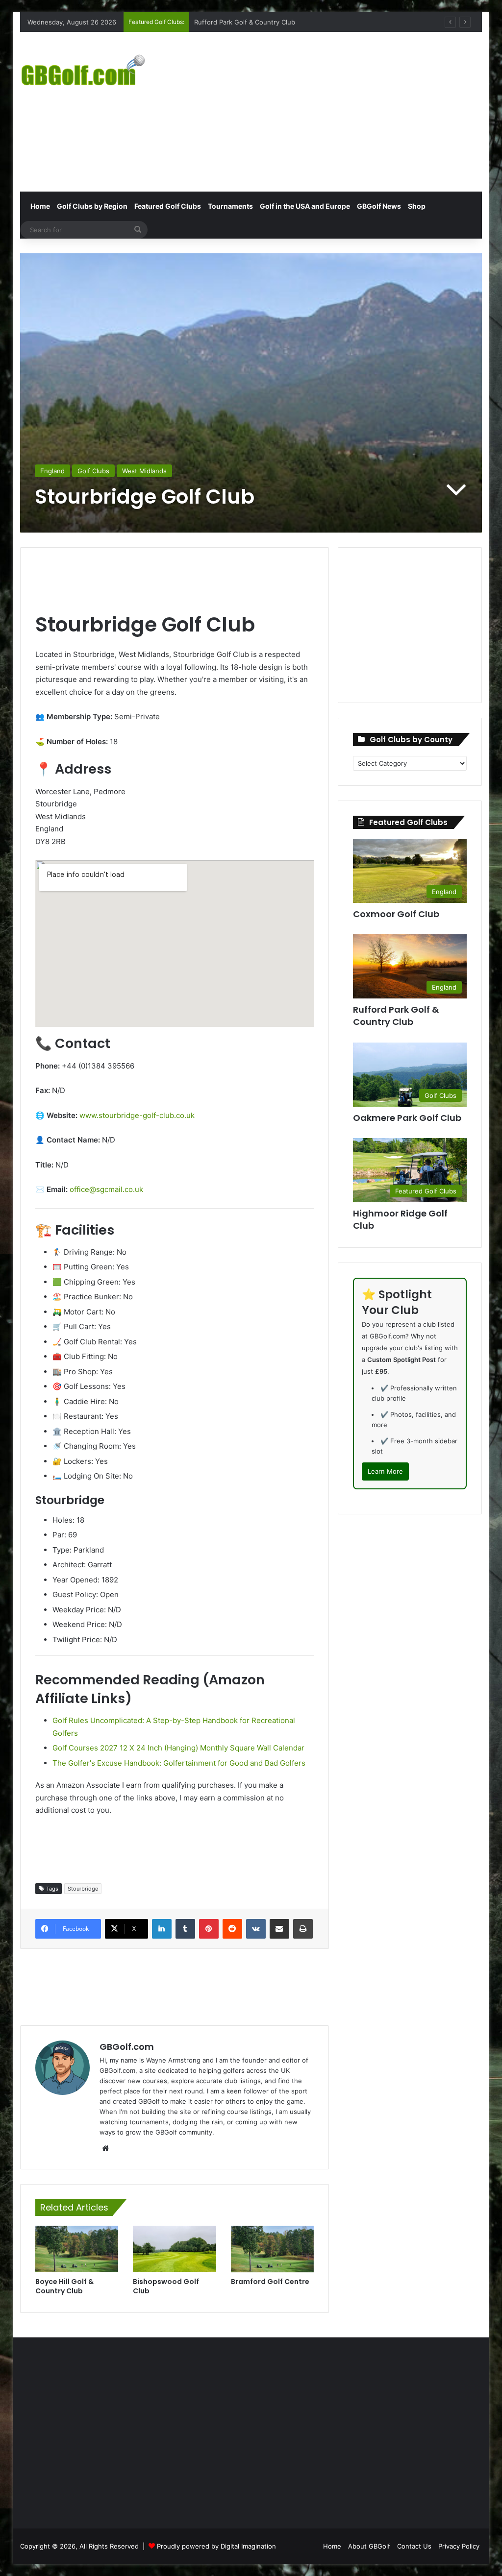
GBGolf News (379, 206)
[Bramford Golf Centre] (273, 2249)
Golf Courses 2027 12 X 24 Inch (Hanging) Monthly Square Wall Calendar (178, 1748)
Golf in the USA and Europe (305, 206)
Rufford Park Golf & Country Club (396, 1016)
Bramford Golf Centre (270, 2282)
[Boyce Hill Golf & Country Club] (77, 2249)
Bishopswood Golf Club (166, 2286)
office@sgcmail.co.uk (106, 1189)
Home (39, 206)
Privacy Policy (459, 2546)
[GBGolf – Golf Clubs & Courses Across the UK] (92, 69)
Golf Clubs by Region (92, 206)
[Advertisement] (340, 110)
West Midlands (144, 471)
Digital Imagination (248, 2546)
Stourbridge (83, 1889)
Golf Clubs (93, 471)
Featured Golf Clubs (168, 206)
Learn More (385, 1471)
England (52, 471)
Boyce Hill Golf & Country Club (64, 2286)
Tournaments (230, 206)
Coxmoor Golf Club (223, 22)
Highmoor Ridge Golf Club (400, 1219)
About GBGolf (369, 2546)
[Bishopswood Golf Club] (175, 2249)
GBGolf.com (127, 2047)
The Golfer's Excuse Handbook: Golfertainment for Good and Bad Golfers (179, 1763)
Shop (417, 206)
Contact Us (414, 2546)
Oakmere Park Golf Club (407, 1118)
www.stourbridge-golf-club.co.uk (137, 1115)
